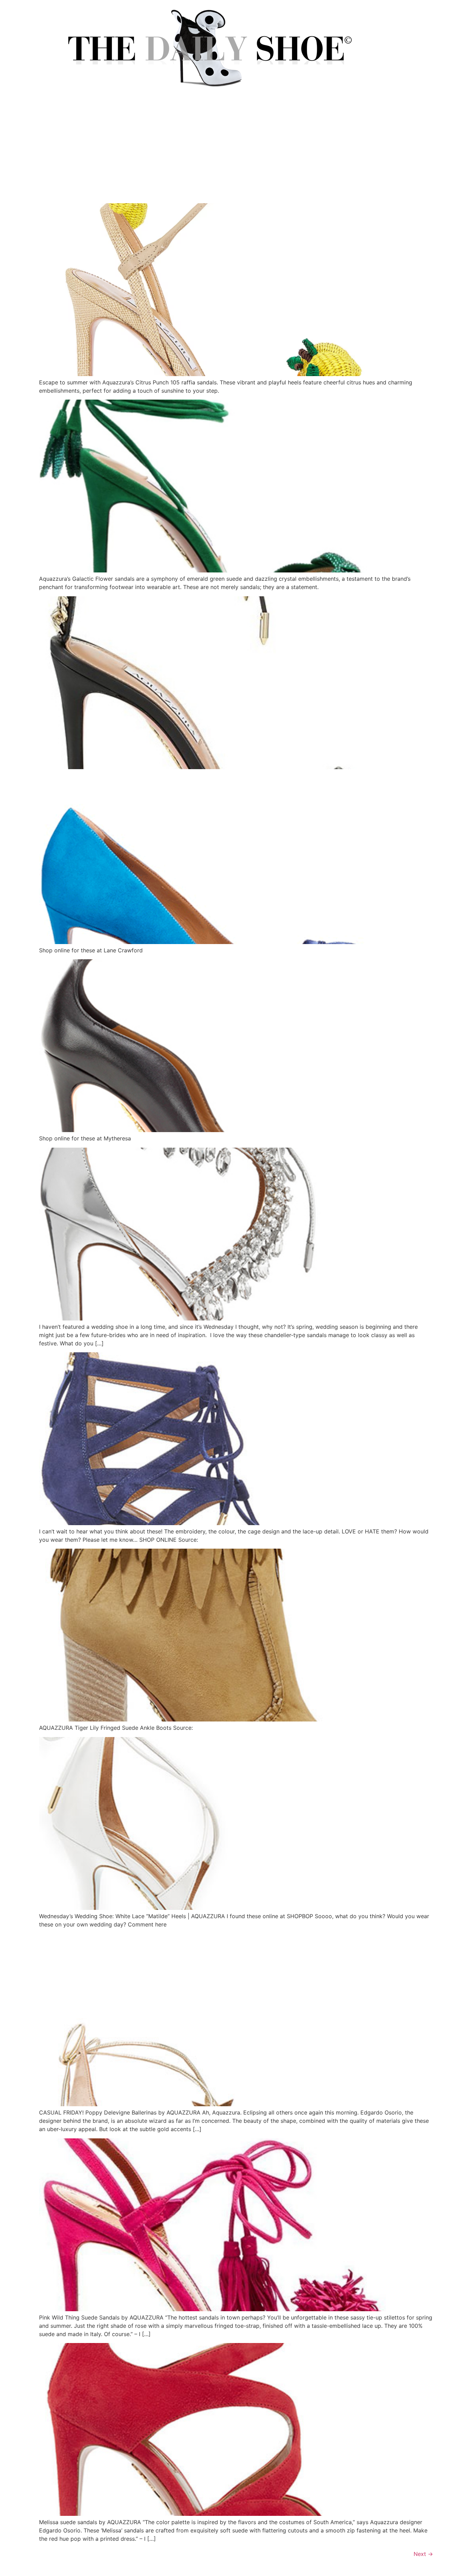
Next (423, 2554)
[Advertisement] (236, 151)
